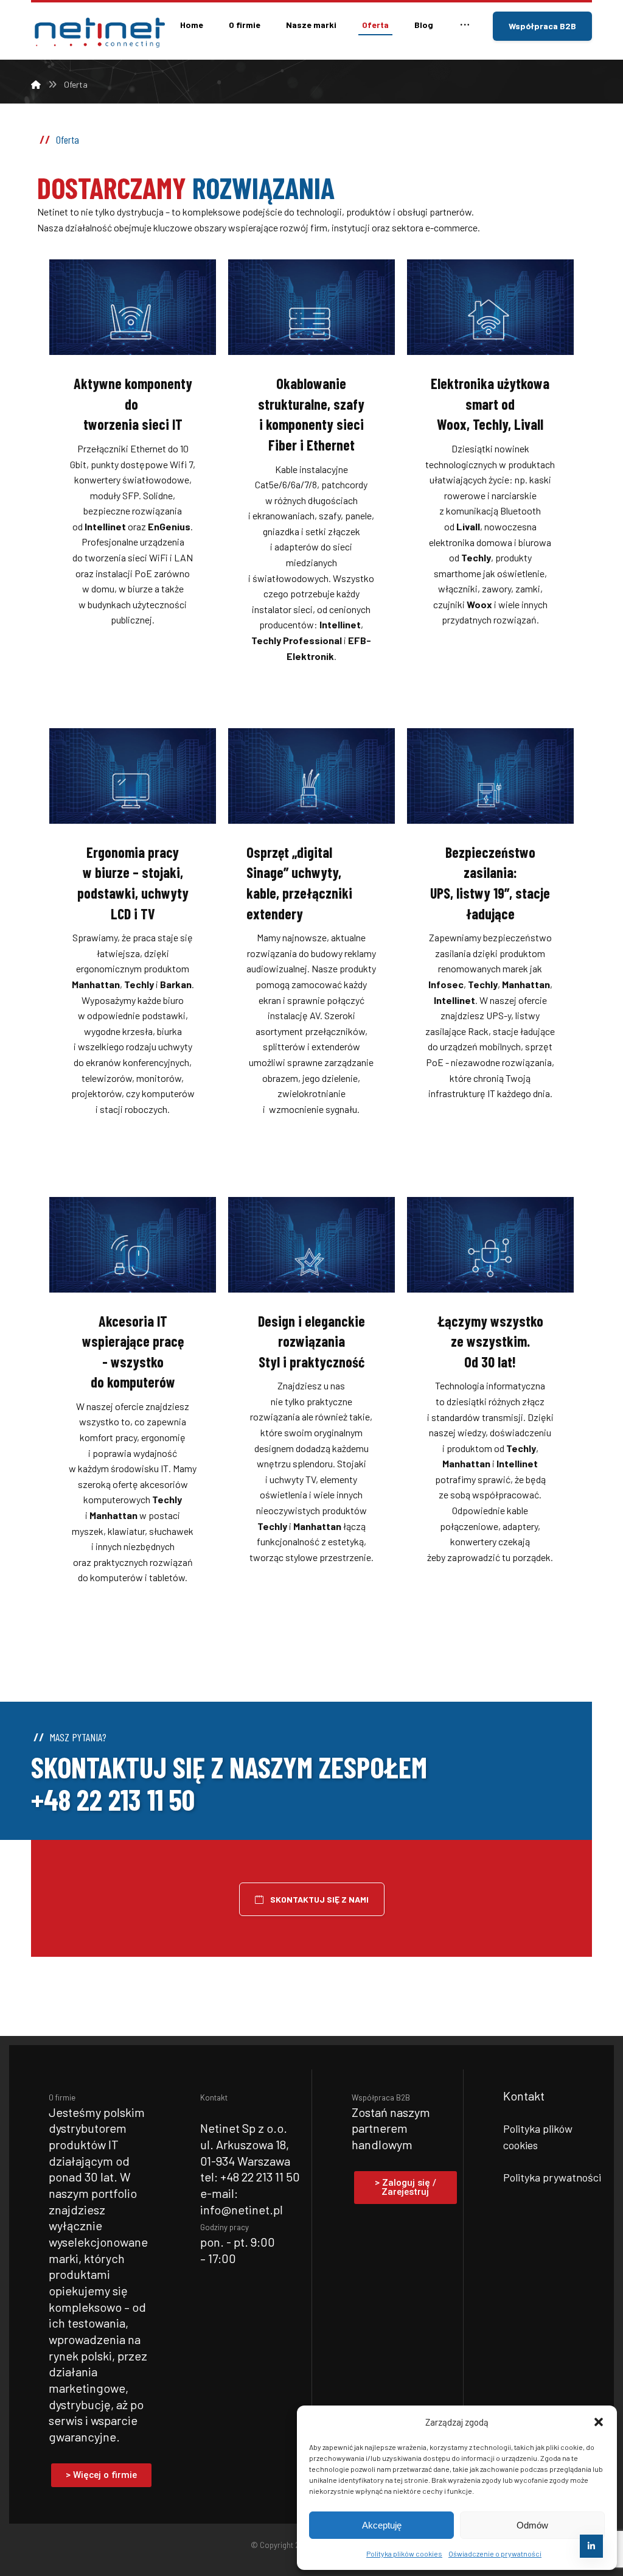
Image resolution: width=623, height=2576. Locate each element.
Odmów (532, 2525)
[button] (599, 2422)
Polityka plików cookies (404, 2553)
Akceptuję (382, 2525)
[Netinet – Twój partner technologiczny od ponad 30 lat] (98, 33)
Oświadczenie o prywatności (495, 2553)
